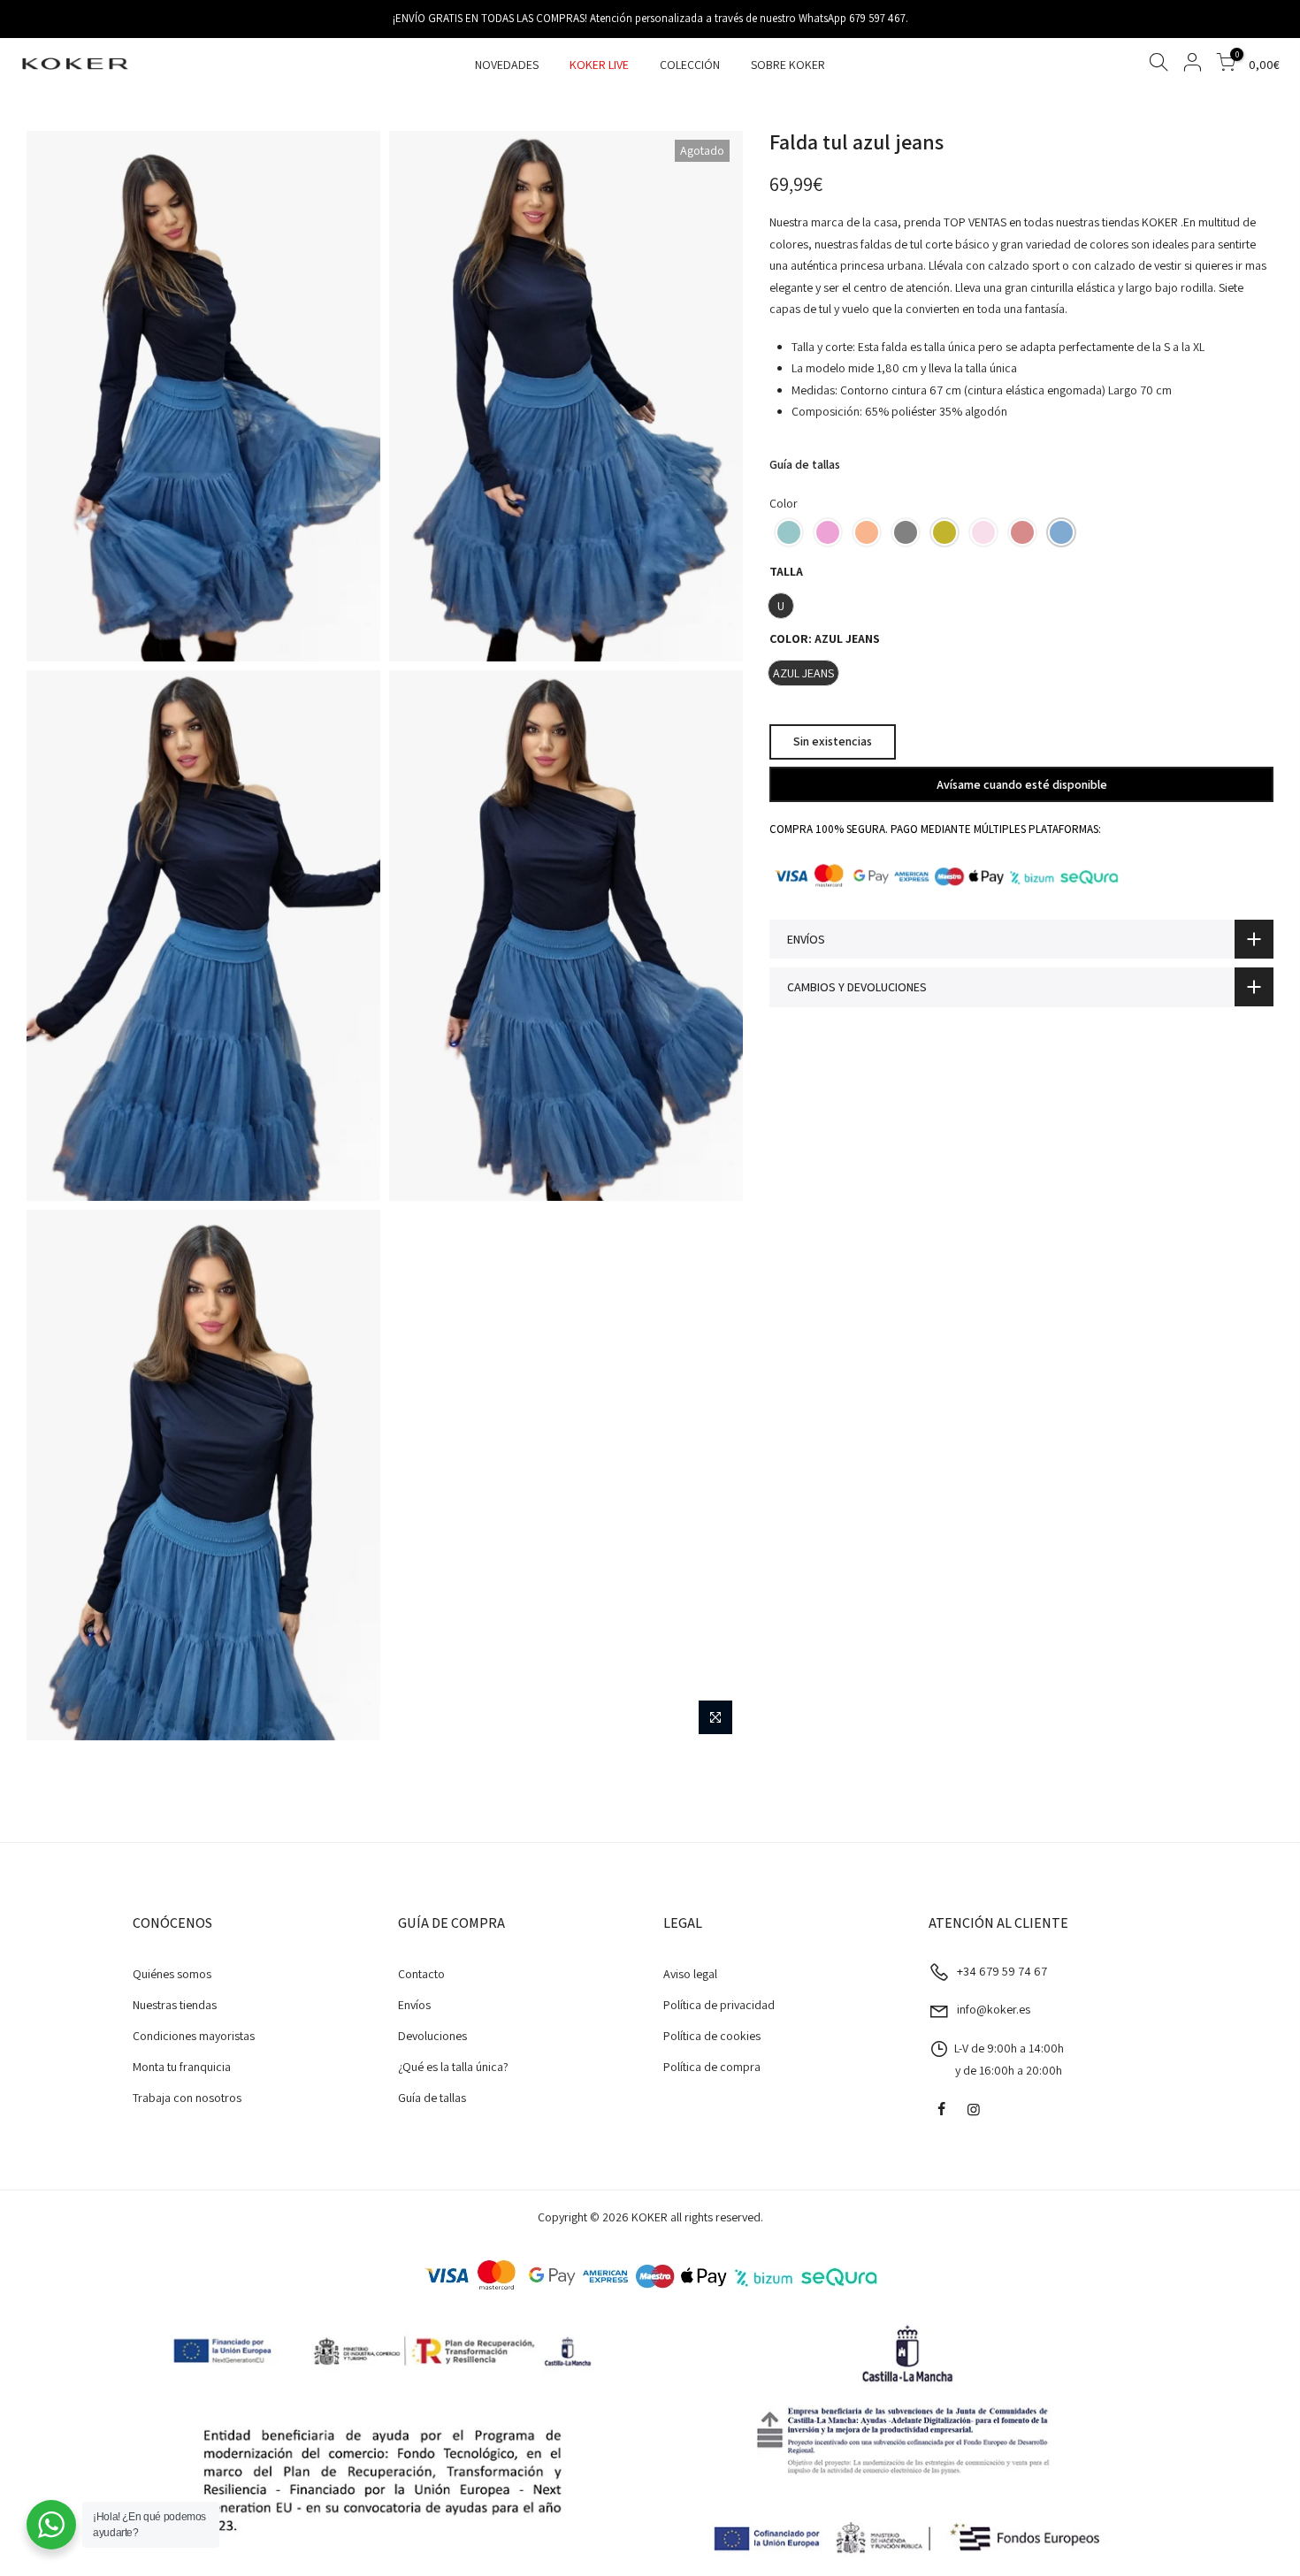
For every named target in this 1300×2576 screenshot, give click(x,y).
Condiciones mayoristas (194, 2036)
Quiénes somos (172, 1974)
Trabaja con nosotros (187, 2098)
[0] (1226, 65)
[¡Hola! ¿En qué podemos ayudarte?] (51, 2525)
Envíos (414, 2005)
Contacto (421, 1974)
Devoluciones (432, 2036)
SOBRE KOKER (788, 65)
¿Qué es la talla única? (453, 2067)
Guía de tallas (805, 464)
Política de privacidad (719, 2005)
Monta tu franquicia (182, 2067)
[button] (789, 532)
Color (784, 503)
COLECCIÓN (690, 65)
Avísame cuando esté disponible (1022, 784)
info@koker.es (994, 2009)
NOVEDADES (507, 65)
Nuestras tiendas (175, 2005)
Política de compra (712, 2067)
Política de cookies (712, 2036)
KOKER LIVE (599, 65)
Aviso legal (690, 1974)
